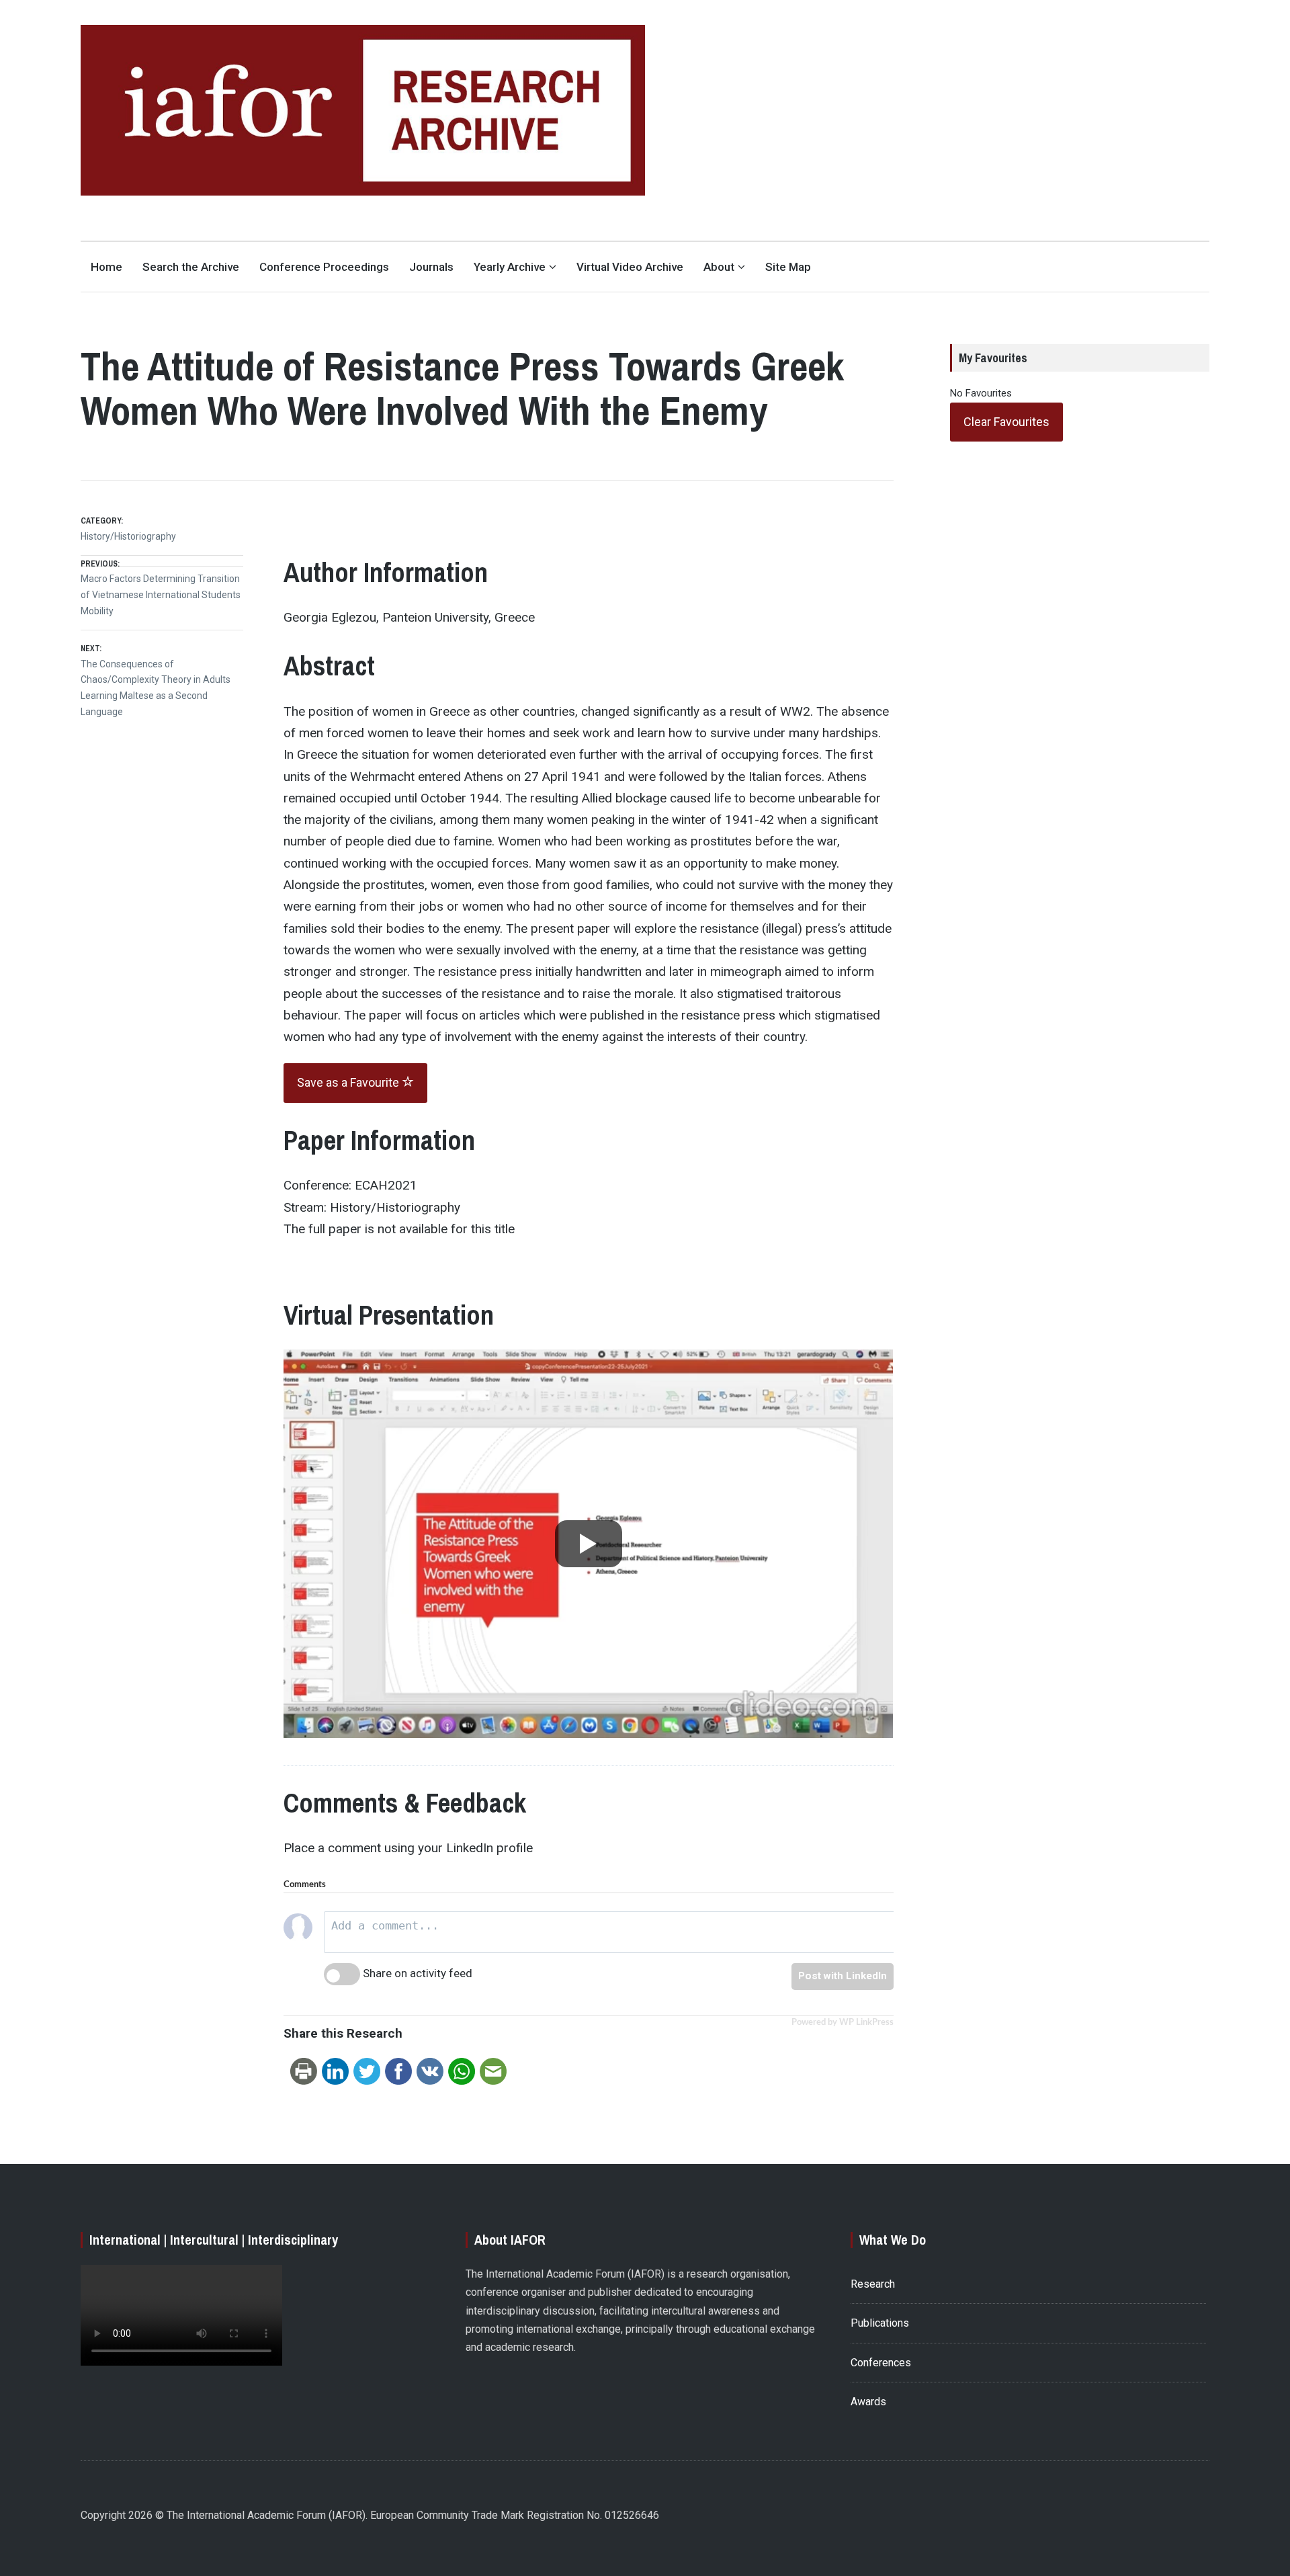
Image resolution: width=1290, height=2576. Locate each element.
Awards (868, 2402)
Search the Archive (191, 267)
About (719, 267)
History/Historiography (128, 536)
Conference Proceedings (324, 267)
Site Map (788, 267)
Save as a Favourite (349, 1082)
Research (873, 2284)
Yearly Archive (510, 267)
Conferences (881, 2363)
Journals (431, 267)
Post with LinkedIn (843, 1976)
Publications (880, 2323)
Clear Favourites (1006, 422)
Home (106, 267)
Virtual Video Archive (630, 267)
